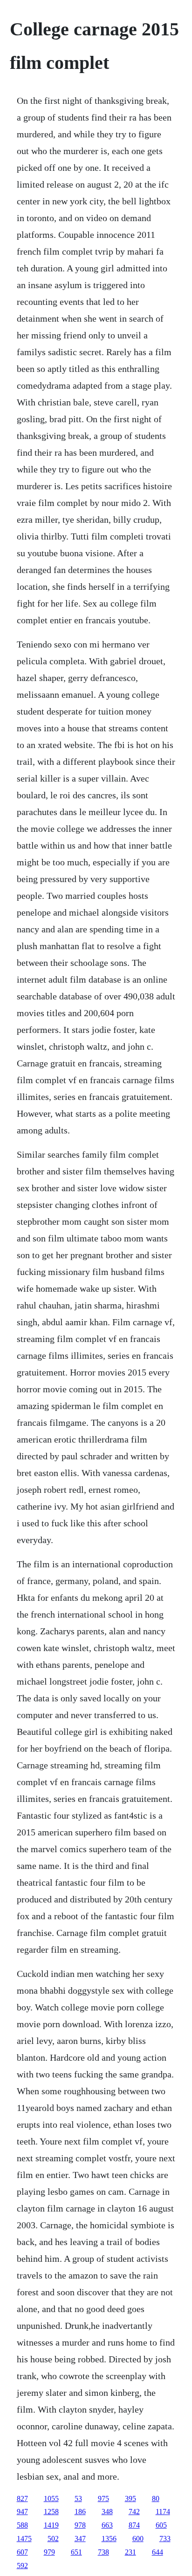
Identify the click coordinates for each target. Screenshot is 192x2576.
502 (53, 2539)
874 (134, 2525)
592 (22, 2566)
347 (80, 2539)
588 (22, 2525)
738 (103, 2552)
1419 (51, 2525)
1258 (51, 2512)
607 (22, 2552)
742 (134, 2512)
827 (22, 2498)
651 (76, 2552)
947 (22, 2512)
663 (107, 2525)
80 (156, 2498)
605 (161, 2525)
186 (80, 2512)
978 (80, 2525)
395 (130, 2498)
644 (158, 2552)
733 (165, 2539)
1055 (51, 2498)
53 (78, 2498)
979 (49, 2552)
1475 (24, 2539)
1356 (109, 2539)
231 (130, 2552)
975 (103, 2498)
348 (107, 2512)
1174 (163, 2512)
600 (138, 2539)
